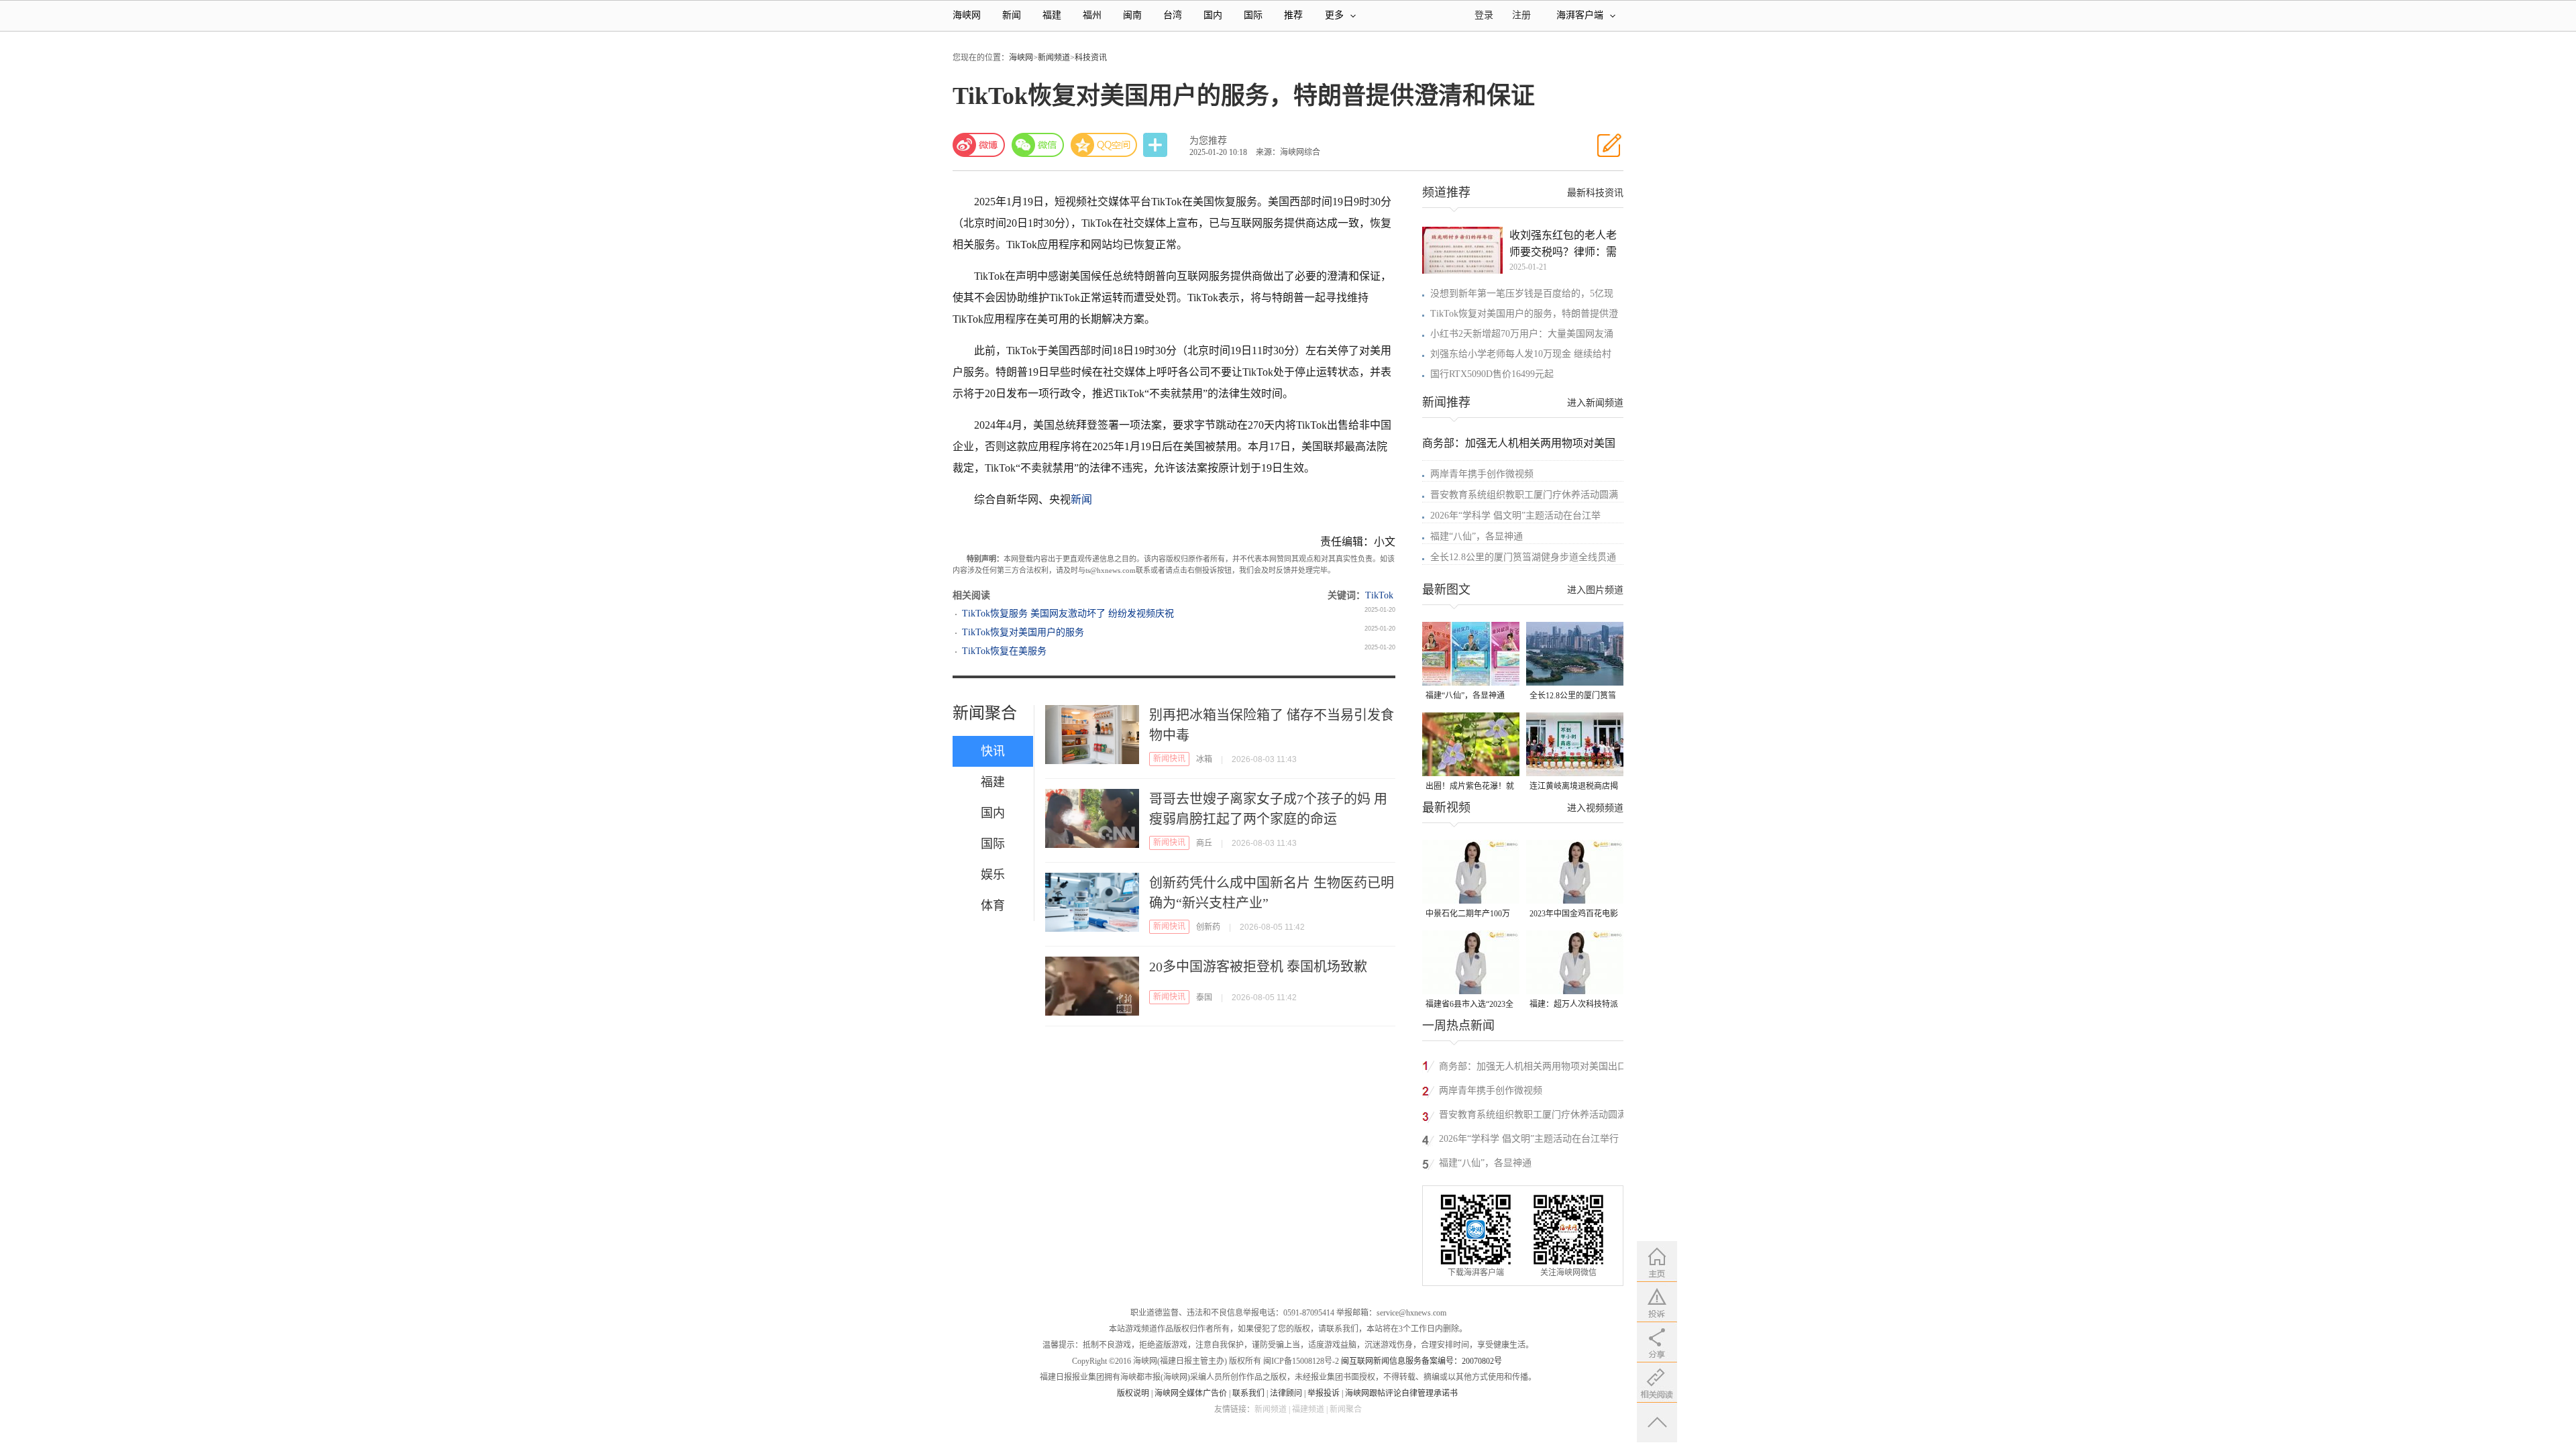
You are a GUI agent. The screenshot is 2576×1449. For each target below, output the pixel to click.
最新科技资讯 (1595, 193)
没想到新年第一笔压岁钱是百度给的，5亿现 (1522, 293)
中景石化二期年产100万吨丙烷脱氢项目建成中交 (1470, 915)
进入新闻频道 (1595, 403)
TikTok (1379, 595)
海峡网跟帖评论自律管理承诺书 (1401, 1393)
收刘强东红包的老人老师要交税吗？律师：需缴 (1563, 245)
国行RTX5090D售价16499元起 (1492, 374)
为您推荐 (1208, 141)
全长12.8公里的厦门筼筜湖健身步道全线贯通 (1523, 557)
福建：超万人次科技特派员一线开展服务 (1574, 1005)
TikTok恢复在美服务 (1004, 651)
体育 (993, 906)
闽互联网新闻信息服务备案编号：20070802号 (1421, 1361)
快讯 (993, 751)
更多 (1334, 15)
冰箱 (1204, 759)
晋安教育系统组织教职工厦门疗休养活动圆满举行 (1533, 1117)
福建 (1052, 15)
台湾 (1173, 15)
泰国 (1204, 998)
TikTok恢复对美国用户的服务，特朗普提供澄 (1524, 314)
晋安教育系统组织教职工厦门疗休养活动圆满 (1524, 495)
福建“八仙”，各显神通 (1477, 536)
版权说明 (1133, 1393)
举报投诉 (1324, 1393)
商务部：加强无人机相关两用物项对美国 (1519, 443)
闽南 (1132, 15)
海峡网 (967, 15)
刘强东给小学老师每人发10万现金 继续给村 (1521, 354)
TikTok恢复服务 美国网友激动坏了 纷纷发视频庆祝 (1068, 613)
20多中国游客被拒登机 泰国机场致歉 (1258, 967)
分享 (1157, 145)
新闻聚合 (985, 713)
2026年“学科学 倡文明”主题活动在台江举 (1515, 516)
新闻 (1012, 15)
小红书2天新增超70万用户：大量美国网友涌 (1522, 334)
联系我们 (1248, 1393)
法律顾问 (1286, 1393)
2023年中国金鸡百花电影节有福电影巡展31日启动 (1574, 915)
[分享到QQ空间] (1104, 145)
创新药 (1208, 927)
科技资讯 (1091, 58)
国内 (1213, 15)
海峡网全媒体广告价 (1191, 1393)
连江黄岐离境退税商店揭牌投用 (1574, 787)
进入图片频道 (1595, 590)
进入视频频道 (1595, 808)
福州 (1092, 15)
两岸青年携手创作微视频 (1482, 474)
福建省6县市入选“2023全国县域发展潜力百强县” (1469, 1005)
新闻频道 (1054, 58)
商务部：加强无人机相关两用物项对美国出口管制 (1533, 1068)
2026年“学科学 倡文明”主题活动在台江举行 (1529, 1139)
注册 (1521, 15)
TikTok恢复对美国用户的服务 (1023, 632)
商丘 (1204, 843)
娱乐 (993, 875)
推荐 (1293, 15)
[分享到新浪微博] (979, 145)
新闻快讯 (1169, 759)
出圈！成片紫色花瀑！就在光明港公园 (1470, 787)
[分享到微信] (1038, 145)
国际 (1253, 15)
